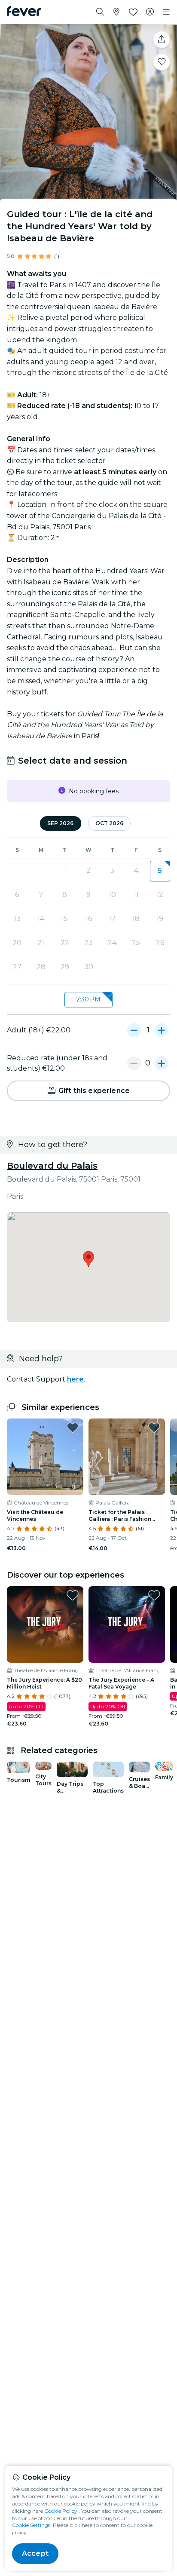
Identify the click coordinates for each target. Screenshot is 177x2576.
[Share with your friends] (162, 40)
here (75, 1379)
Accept (35, 2553)
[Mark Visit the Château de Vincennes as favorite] (73, 1428)
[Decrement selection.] (134, 1030)
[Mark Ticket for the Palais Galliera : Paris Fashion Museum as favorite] (154, 1428)
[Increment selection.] (162, 1030)
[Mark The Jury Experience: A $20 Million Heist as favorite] (73, 1595)
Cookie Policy (61, 2511)
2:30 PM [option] (88, 999)
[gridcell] (160, 871)
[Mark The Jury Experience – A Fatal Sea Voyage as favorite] (154, 1595)
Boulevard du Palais (52, 1166)
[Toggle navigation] (166, 12)
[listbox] (88, 1000)
